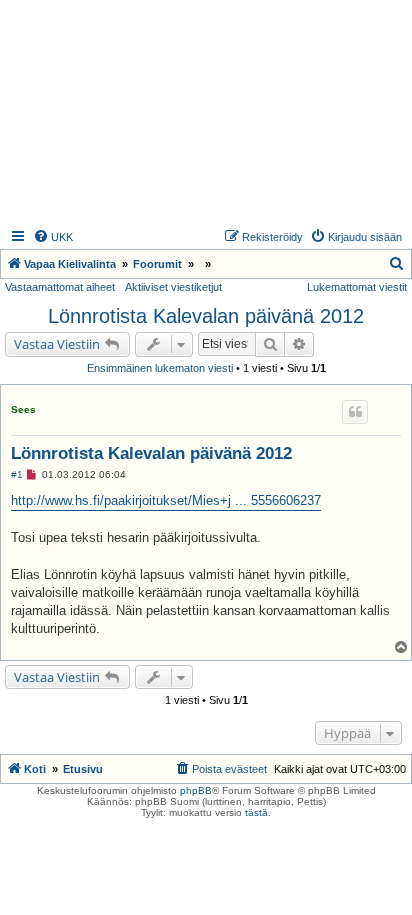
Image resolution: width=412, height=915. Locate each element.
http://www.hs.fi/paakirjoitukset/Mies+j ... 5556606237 (166, 500)
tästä (256, 812)
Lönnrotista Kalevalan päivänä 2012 (206, 316)
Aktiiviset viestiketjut (173, 287)
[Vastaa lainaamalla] (355, 412)
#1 (17, 474)
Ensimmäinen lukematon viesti (160, 368)
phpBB (196, 790)
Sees (23, 409)
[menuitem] (53, 237)
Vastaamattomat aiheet (60, 287)
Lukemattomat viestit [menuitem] (357, 287)
